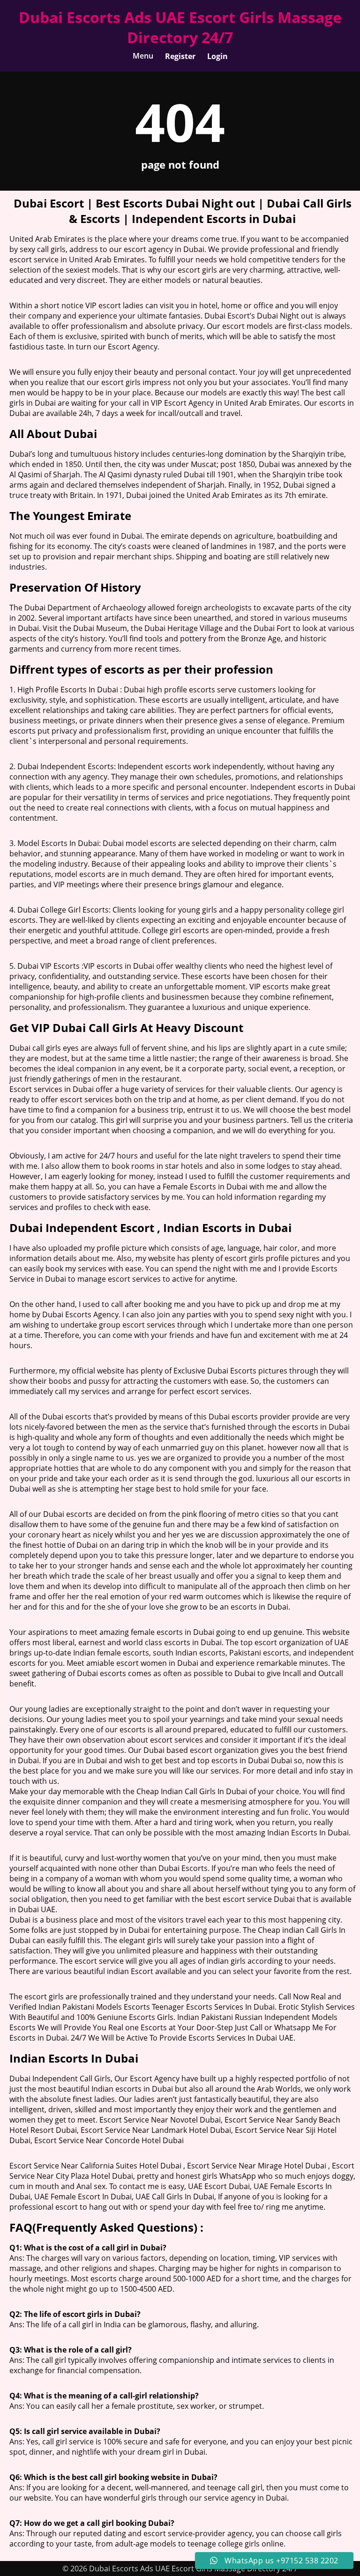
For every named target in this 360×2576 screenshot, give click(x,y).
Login (217, 56)
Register (180, 56)
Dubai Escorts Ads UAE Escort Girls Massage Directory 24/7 (180, 27)
